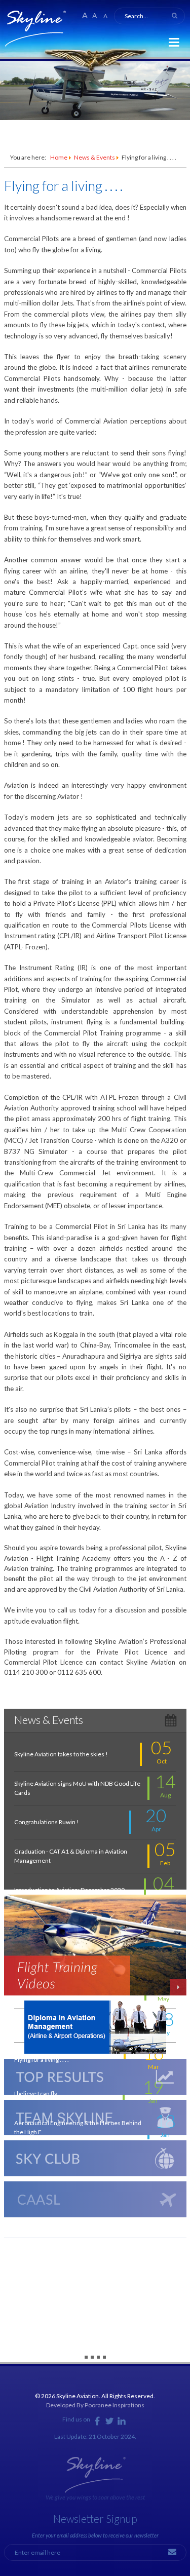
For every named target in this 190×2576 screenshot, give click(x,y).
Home (59, 157)
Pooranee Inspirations (115, 2405)
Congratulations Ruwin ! (47, 1822)
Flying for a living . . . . (63, 186)
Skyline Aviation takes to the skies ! (61, 1754)
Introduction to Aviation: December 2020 (69, 1890)
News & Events (94, 157)
